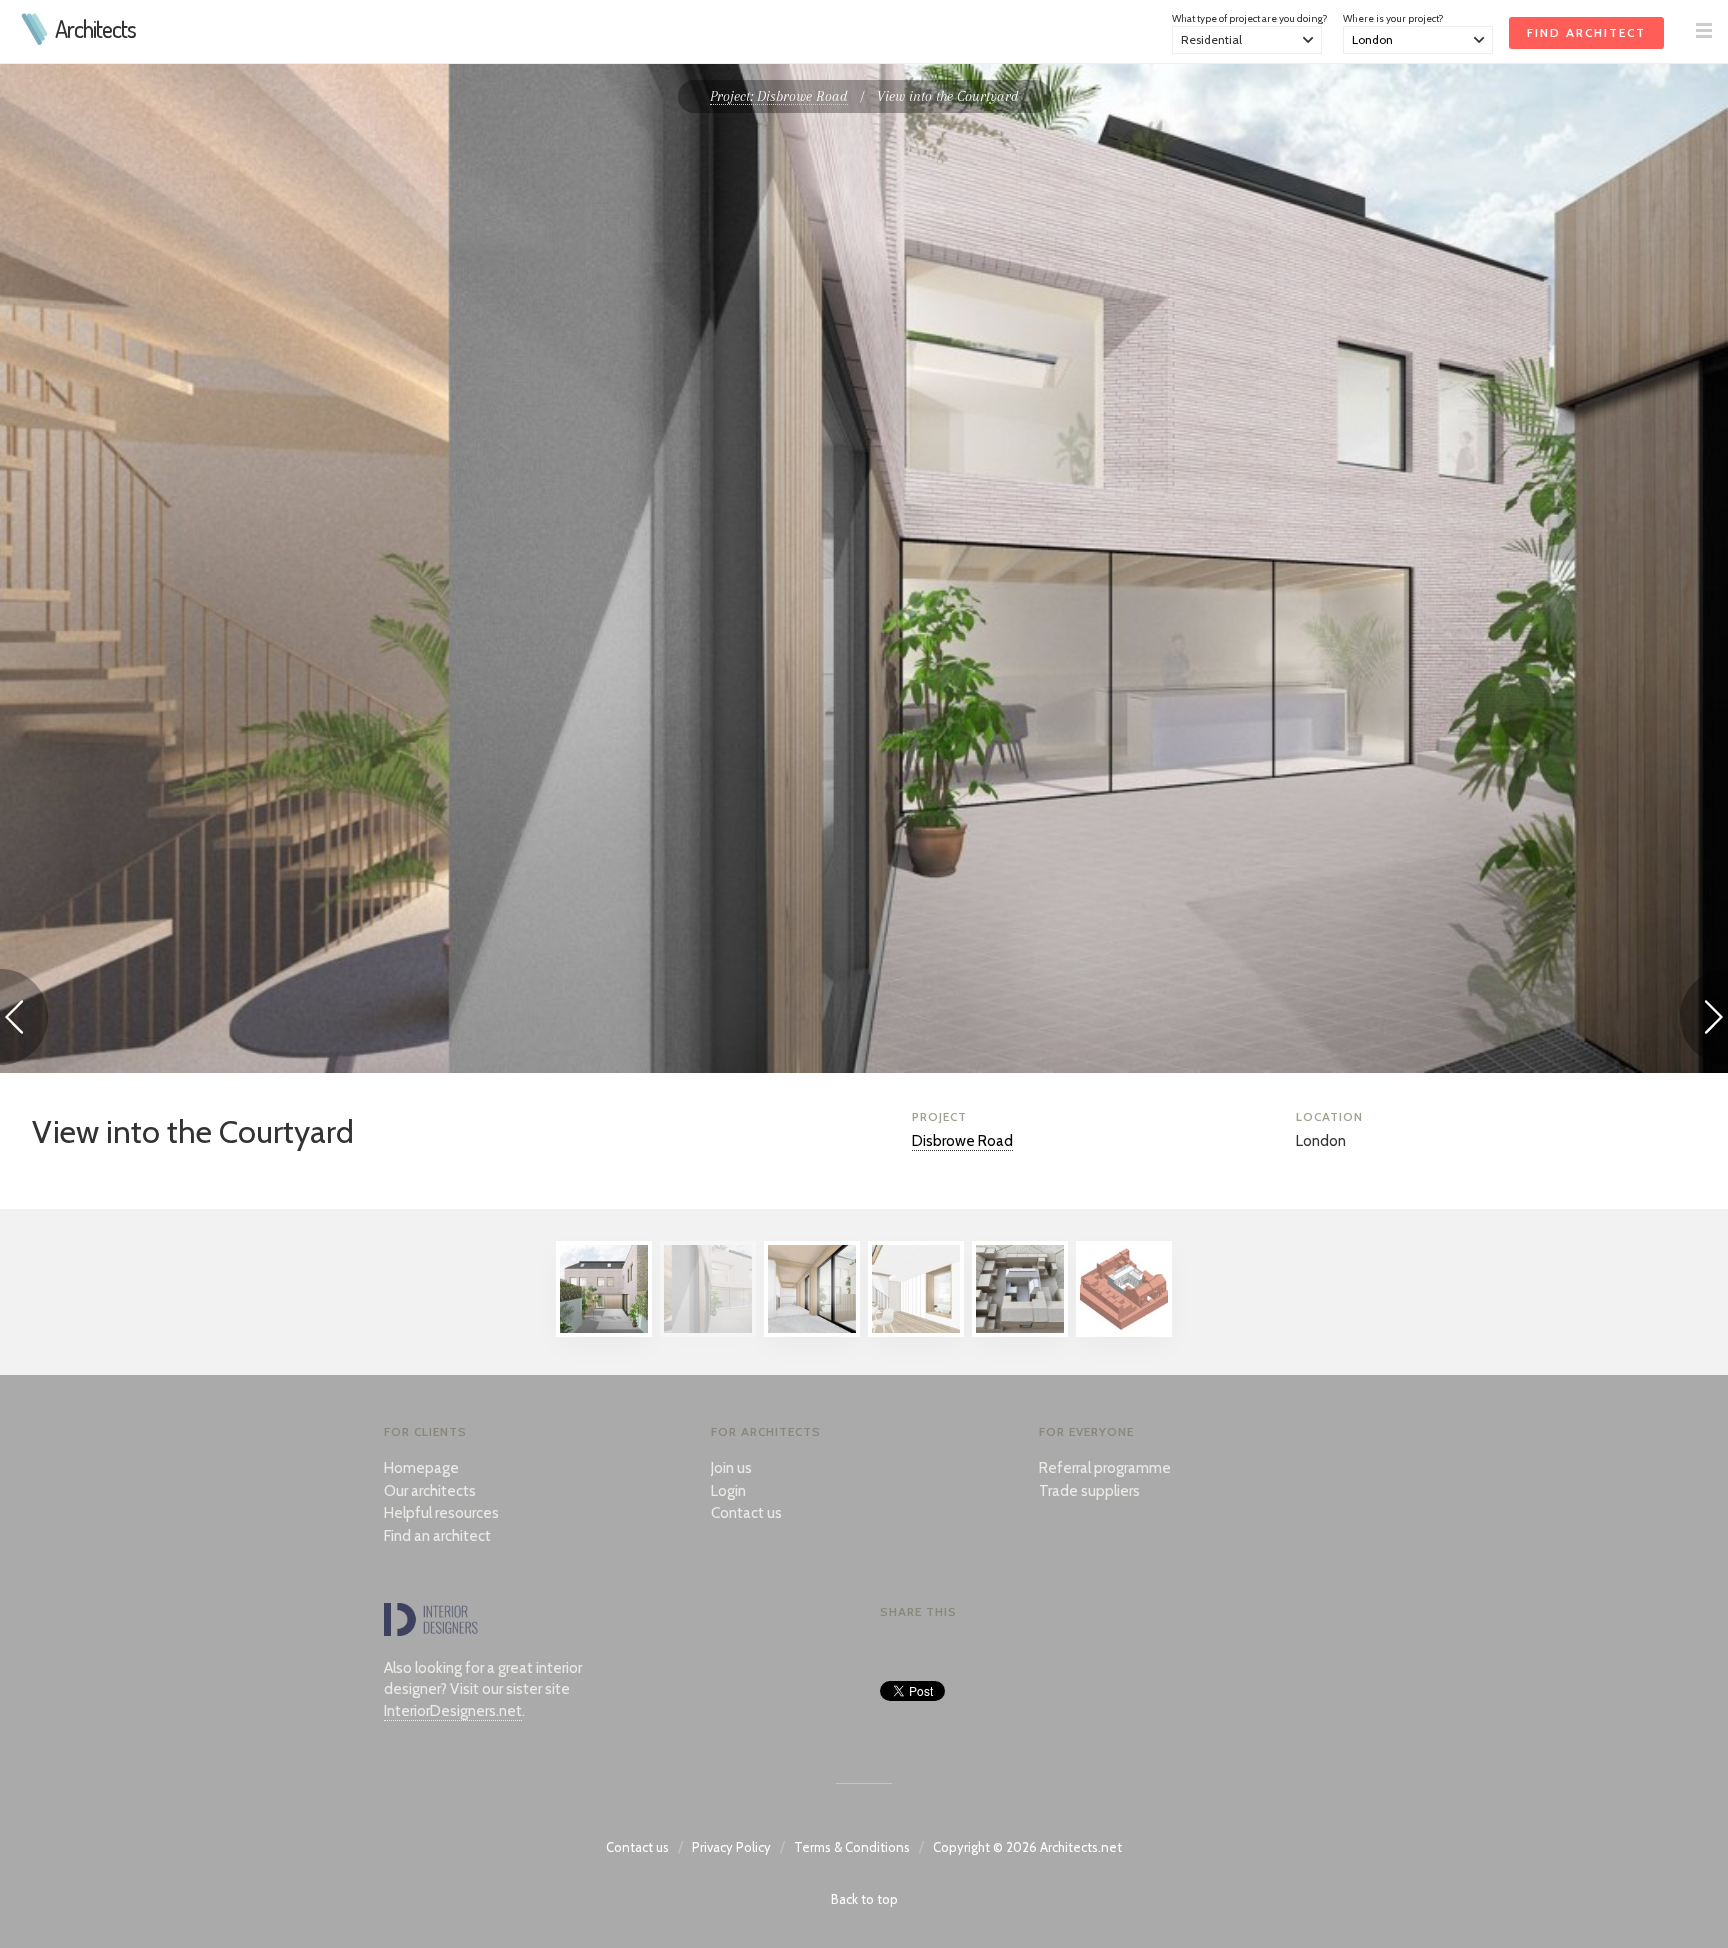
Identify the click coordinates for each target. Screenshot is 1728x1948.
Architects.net (1081, 1847)
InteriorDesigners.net (453, 1711)
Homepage (421, 1468)
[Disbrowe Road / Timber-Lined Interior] (812, 1332)
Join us (731, 1468)
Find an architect (437, 1536)
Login (728, 1491)
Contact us (746, 1513)
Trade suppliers (1089, 1491)
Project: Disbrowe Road (779, 96)
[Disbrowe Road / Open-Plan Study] (916, 1332)
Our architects (430, 1491)
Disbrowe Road (962, 1141)
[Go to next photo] (1704, 1020)
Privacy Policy (731, 1847)
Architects (95, 29)
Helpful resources (441, 1513)
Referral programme (1105, 1468)
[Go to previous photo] (24, 1020)
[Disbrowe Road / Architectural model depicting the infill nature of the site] (1020, 1332)
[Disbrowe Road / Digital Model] (1124, 1332)
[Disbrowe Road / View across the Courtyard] (604, 1332)
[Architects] (35, 40)
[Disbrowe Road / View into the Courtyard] (708, 1332)
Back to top (864, 1899)
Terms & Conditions (852, 1847)
